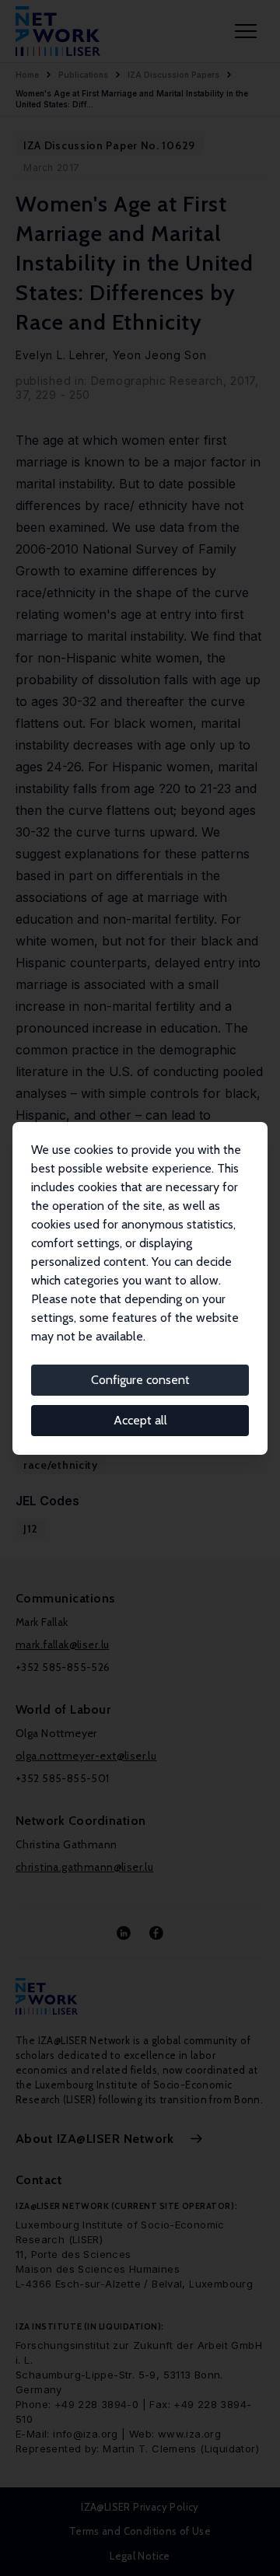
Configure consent (140, 1380)
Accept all (140, 1420)
